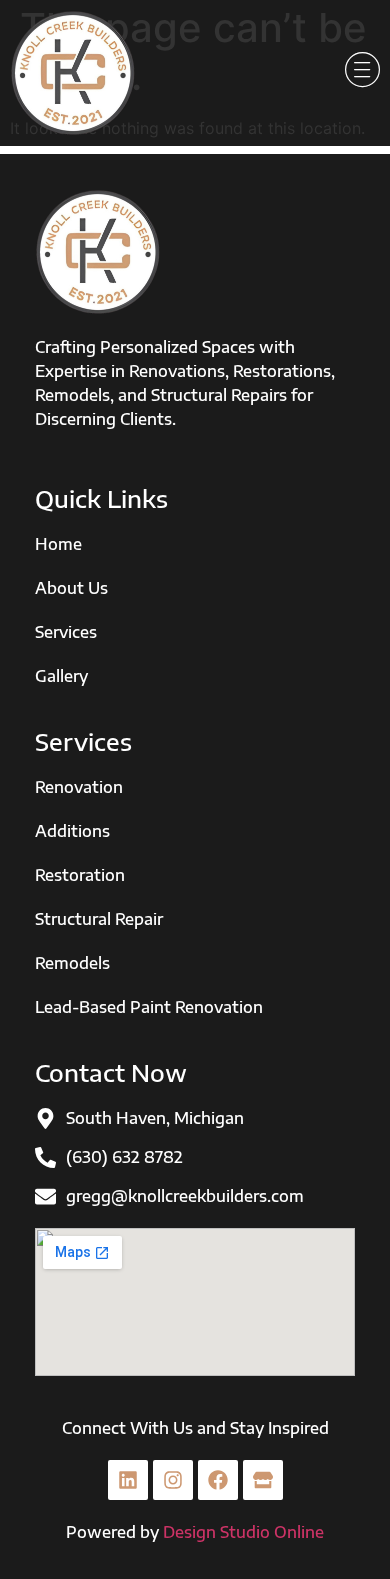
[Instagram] (173, 1480)
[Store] (263, 1480)
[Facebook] (218, 1480)
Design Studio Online (243, 1532)
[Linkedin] (128, 1480)
